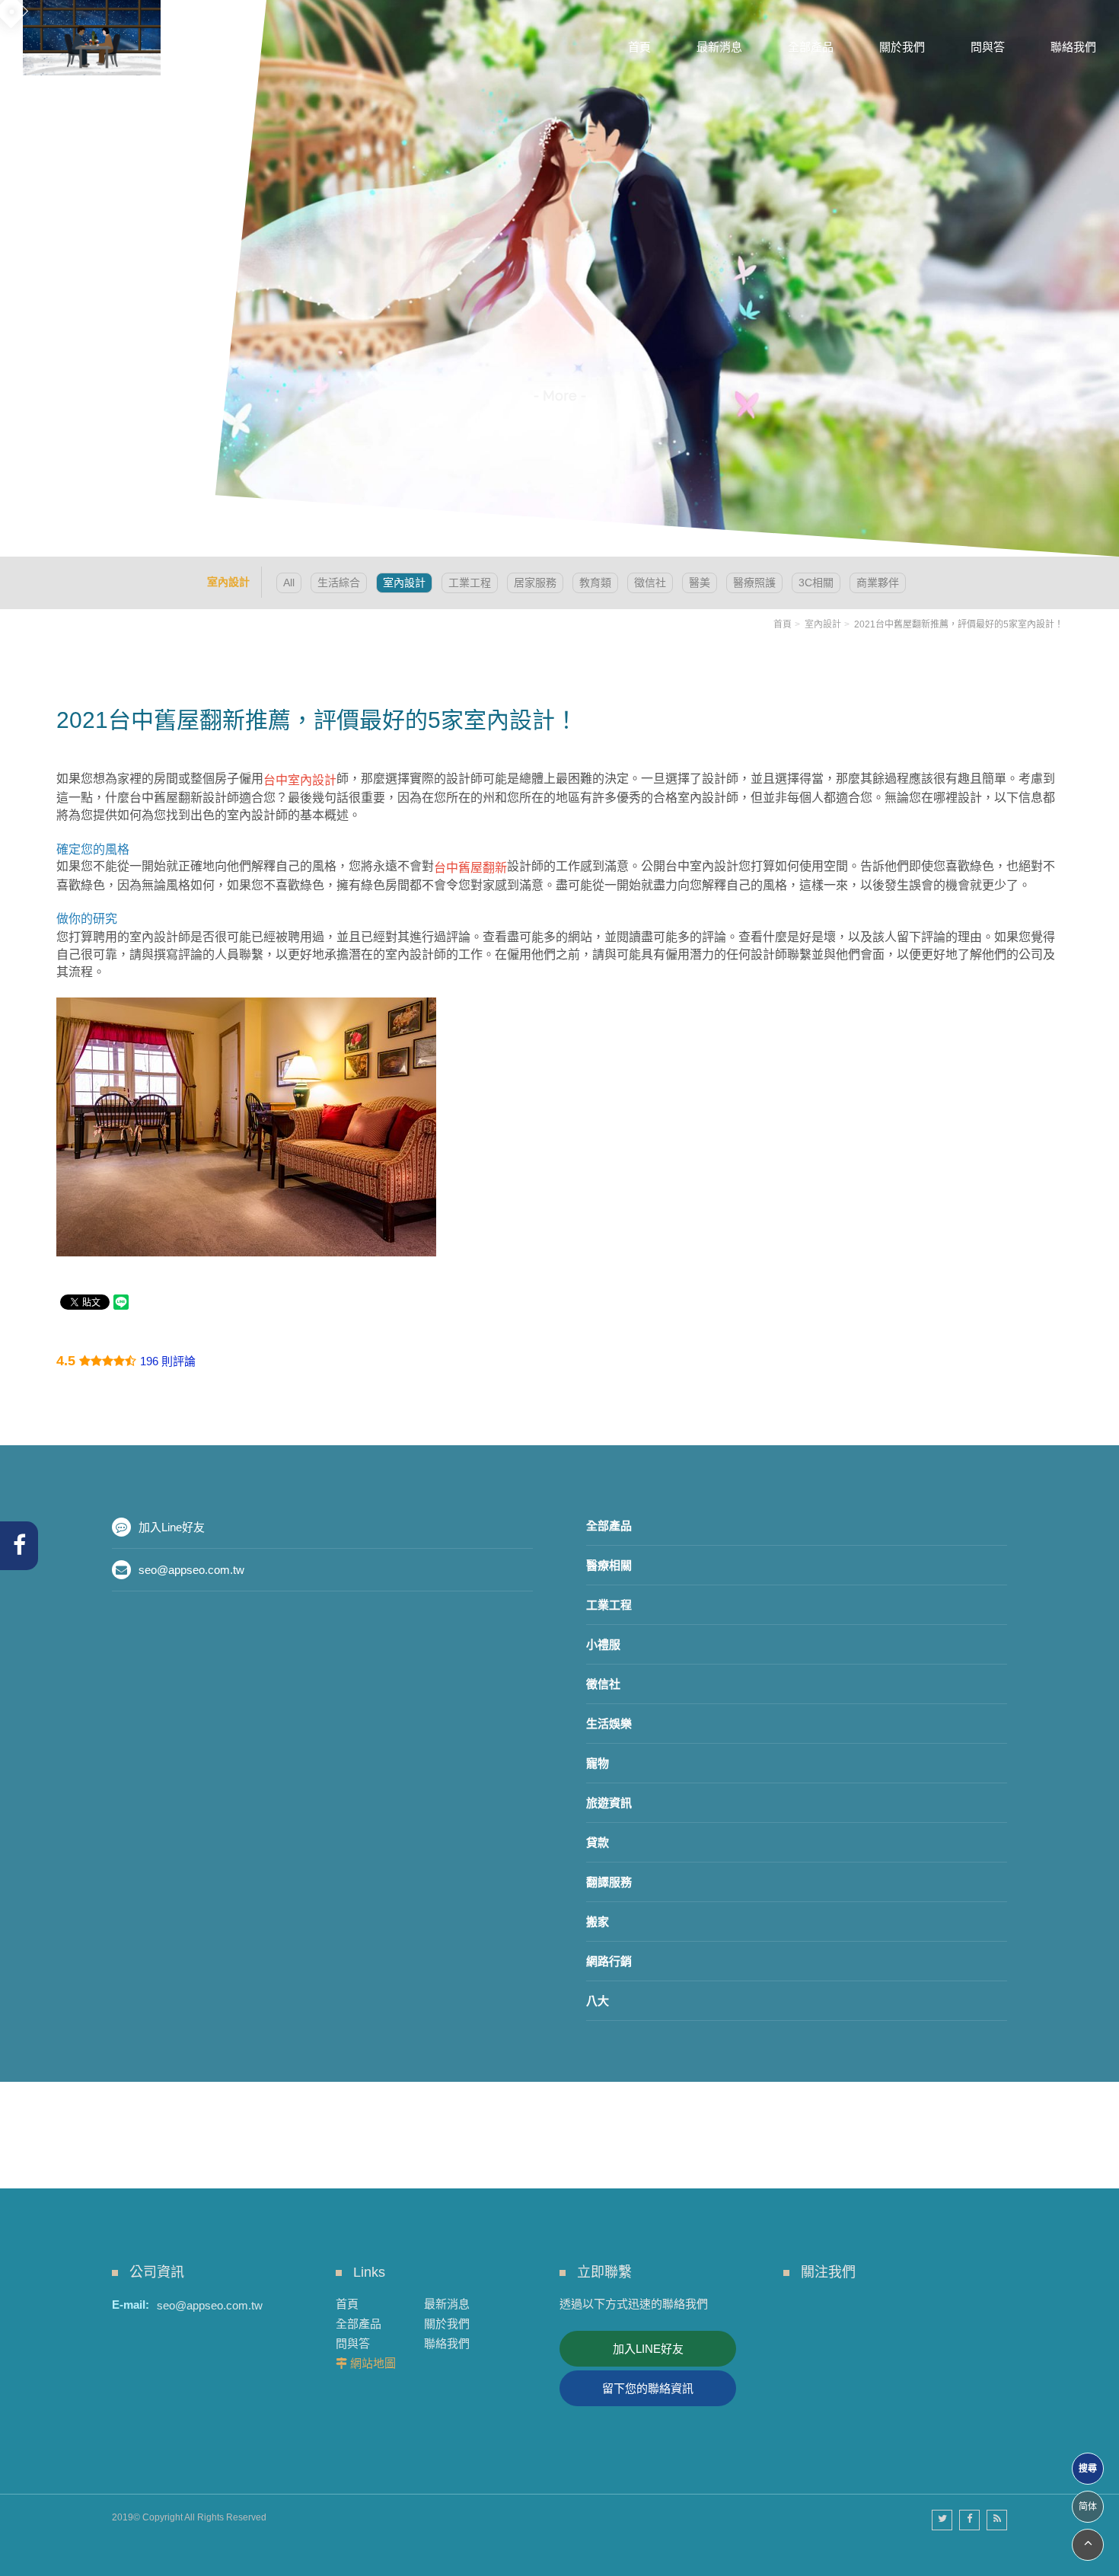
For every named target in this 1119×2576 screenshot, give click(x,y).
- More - (560, 396)
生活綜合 (339, 583)
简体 (1088, 2507)
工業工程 (470, 583)
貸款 (598, 1842)
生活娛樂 (609, 1724)
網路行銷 (609, 1961)
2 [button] (27, 215)
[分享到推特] (942, 2520)
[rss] (997, 2520)
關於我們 (447, 2324)
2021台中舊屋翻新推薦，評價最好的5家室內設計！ (959, 624)
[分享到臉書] (969, 2520)
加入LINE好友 (648, 2349)
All (289, 583)
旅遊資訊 (609, 1803)
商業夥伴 (878, 583)
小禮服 (603, 1644)
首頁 (783, 624)
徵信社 (650, 583)
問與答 (353, 2343)
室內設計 (404, 583)
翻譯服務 (609, 1882)
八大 (598, 2001)
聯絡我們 (447, 2343)
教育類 (595, 583)
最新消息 (447, 2304)
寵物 (598, 1763)
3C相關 (816, 583)
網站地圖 (373, 2363)
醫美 (700, 583)
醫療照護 (754, 583)
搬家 (598, 1922)
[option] (559, 278)
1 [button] (27, 195)
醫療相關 (609, 1565)
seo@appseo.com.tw (191, 1570)
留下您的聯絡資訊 (648, 2388)
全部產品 (609, 1526)
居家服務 (535, 583)
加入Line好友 (172, 1527)
